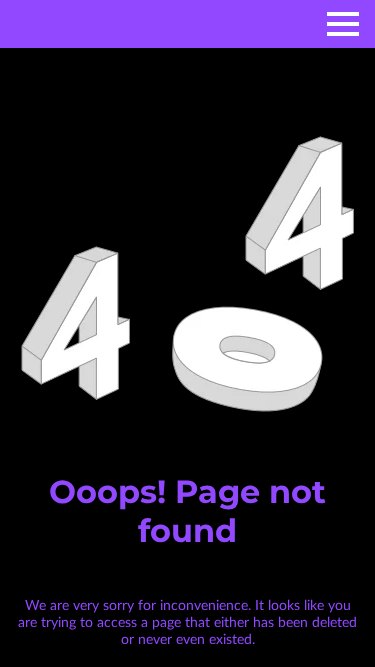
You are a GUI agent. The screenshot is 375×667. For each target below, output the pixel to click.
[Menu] (343, 24)
